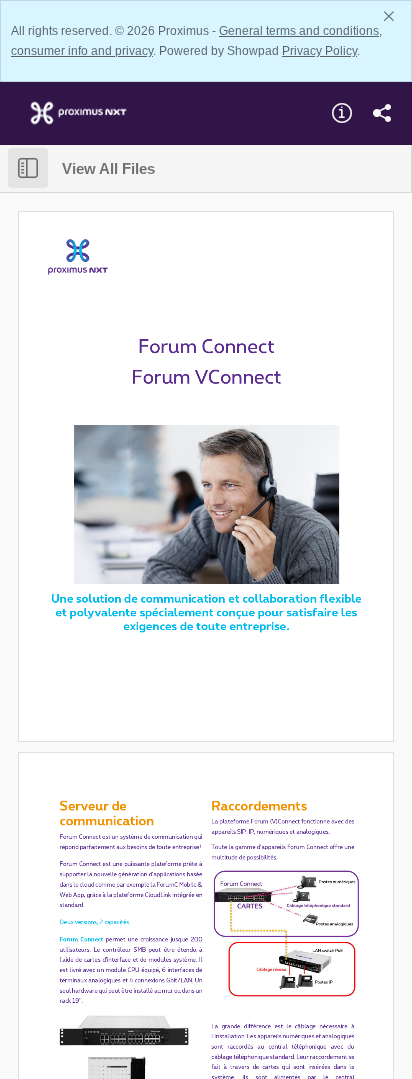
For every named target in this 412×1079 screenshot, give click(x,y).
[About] (342, 113)
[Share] (382, 113)
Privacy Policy (319, 51)
